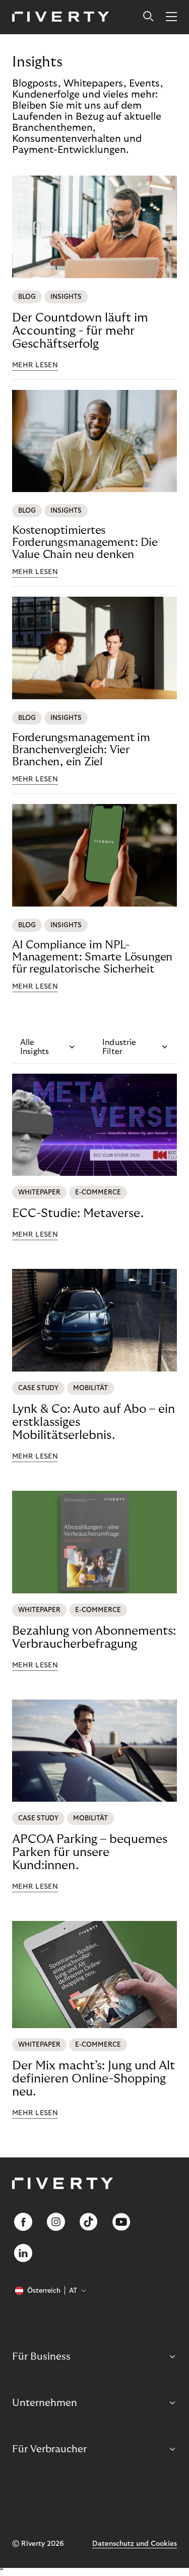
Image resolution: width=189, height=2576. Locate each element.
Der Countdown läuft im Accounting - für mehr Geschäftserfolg (80, 331)
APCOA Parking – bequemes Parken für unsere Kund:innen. (90, 1852)
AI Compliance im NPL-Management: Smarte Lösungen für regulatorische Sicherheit (92, 957)
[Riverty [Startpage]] (61, 17)
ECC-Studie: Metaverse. (78, 1213)
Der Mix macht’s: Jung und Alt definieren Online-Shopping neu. (93, 2079)
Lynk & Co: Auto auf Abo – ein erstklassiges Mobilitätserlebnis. (93, 1422)
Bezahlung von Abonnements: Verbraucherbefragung (94, 1637)
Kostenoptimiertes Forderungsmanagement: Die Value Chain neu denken (85, 542)
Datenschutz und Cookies (135, 2544)
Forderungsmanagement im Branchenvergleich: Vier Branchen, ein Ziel (81, 750)
